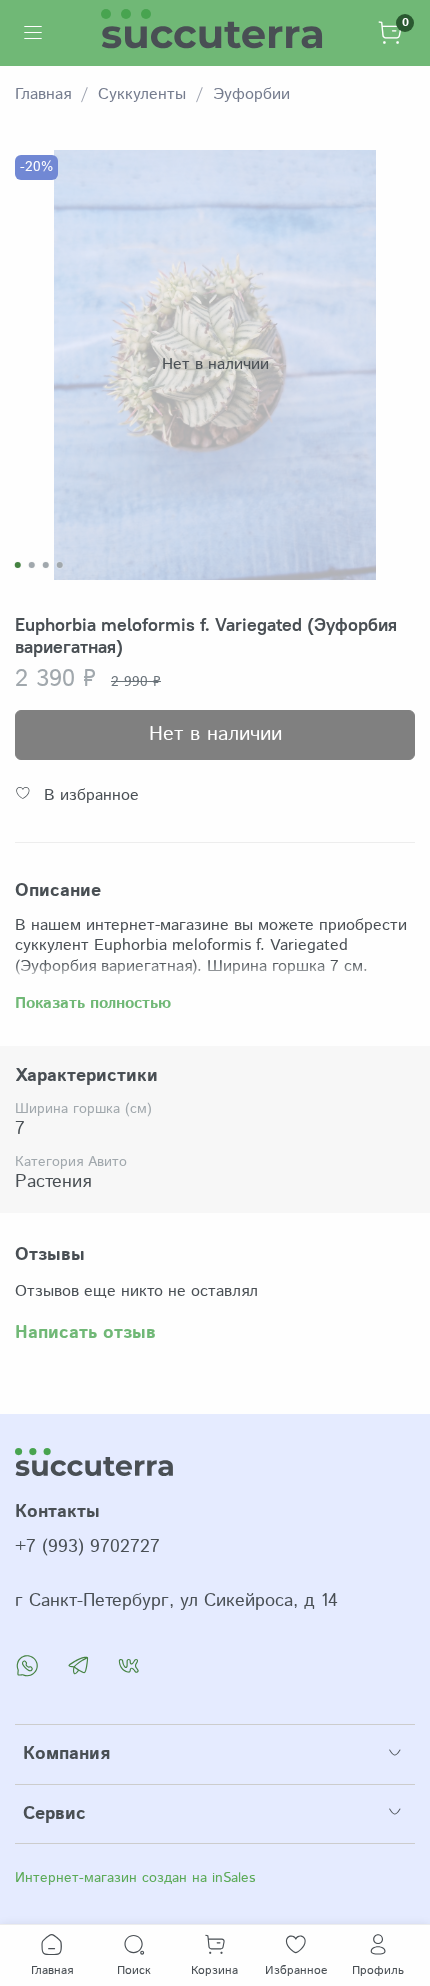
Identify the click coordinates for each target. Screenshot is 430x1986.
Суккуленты (142, 94)
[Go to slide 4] (60, 565)
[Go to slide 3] (46, 565)
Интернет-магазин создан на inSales (135, 1878)
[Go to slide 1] (18, 565)
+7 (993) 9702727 (87, 1547)
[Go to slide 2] (32, 565)
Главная (43, 94)
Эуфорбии (251, 94)
